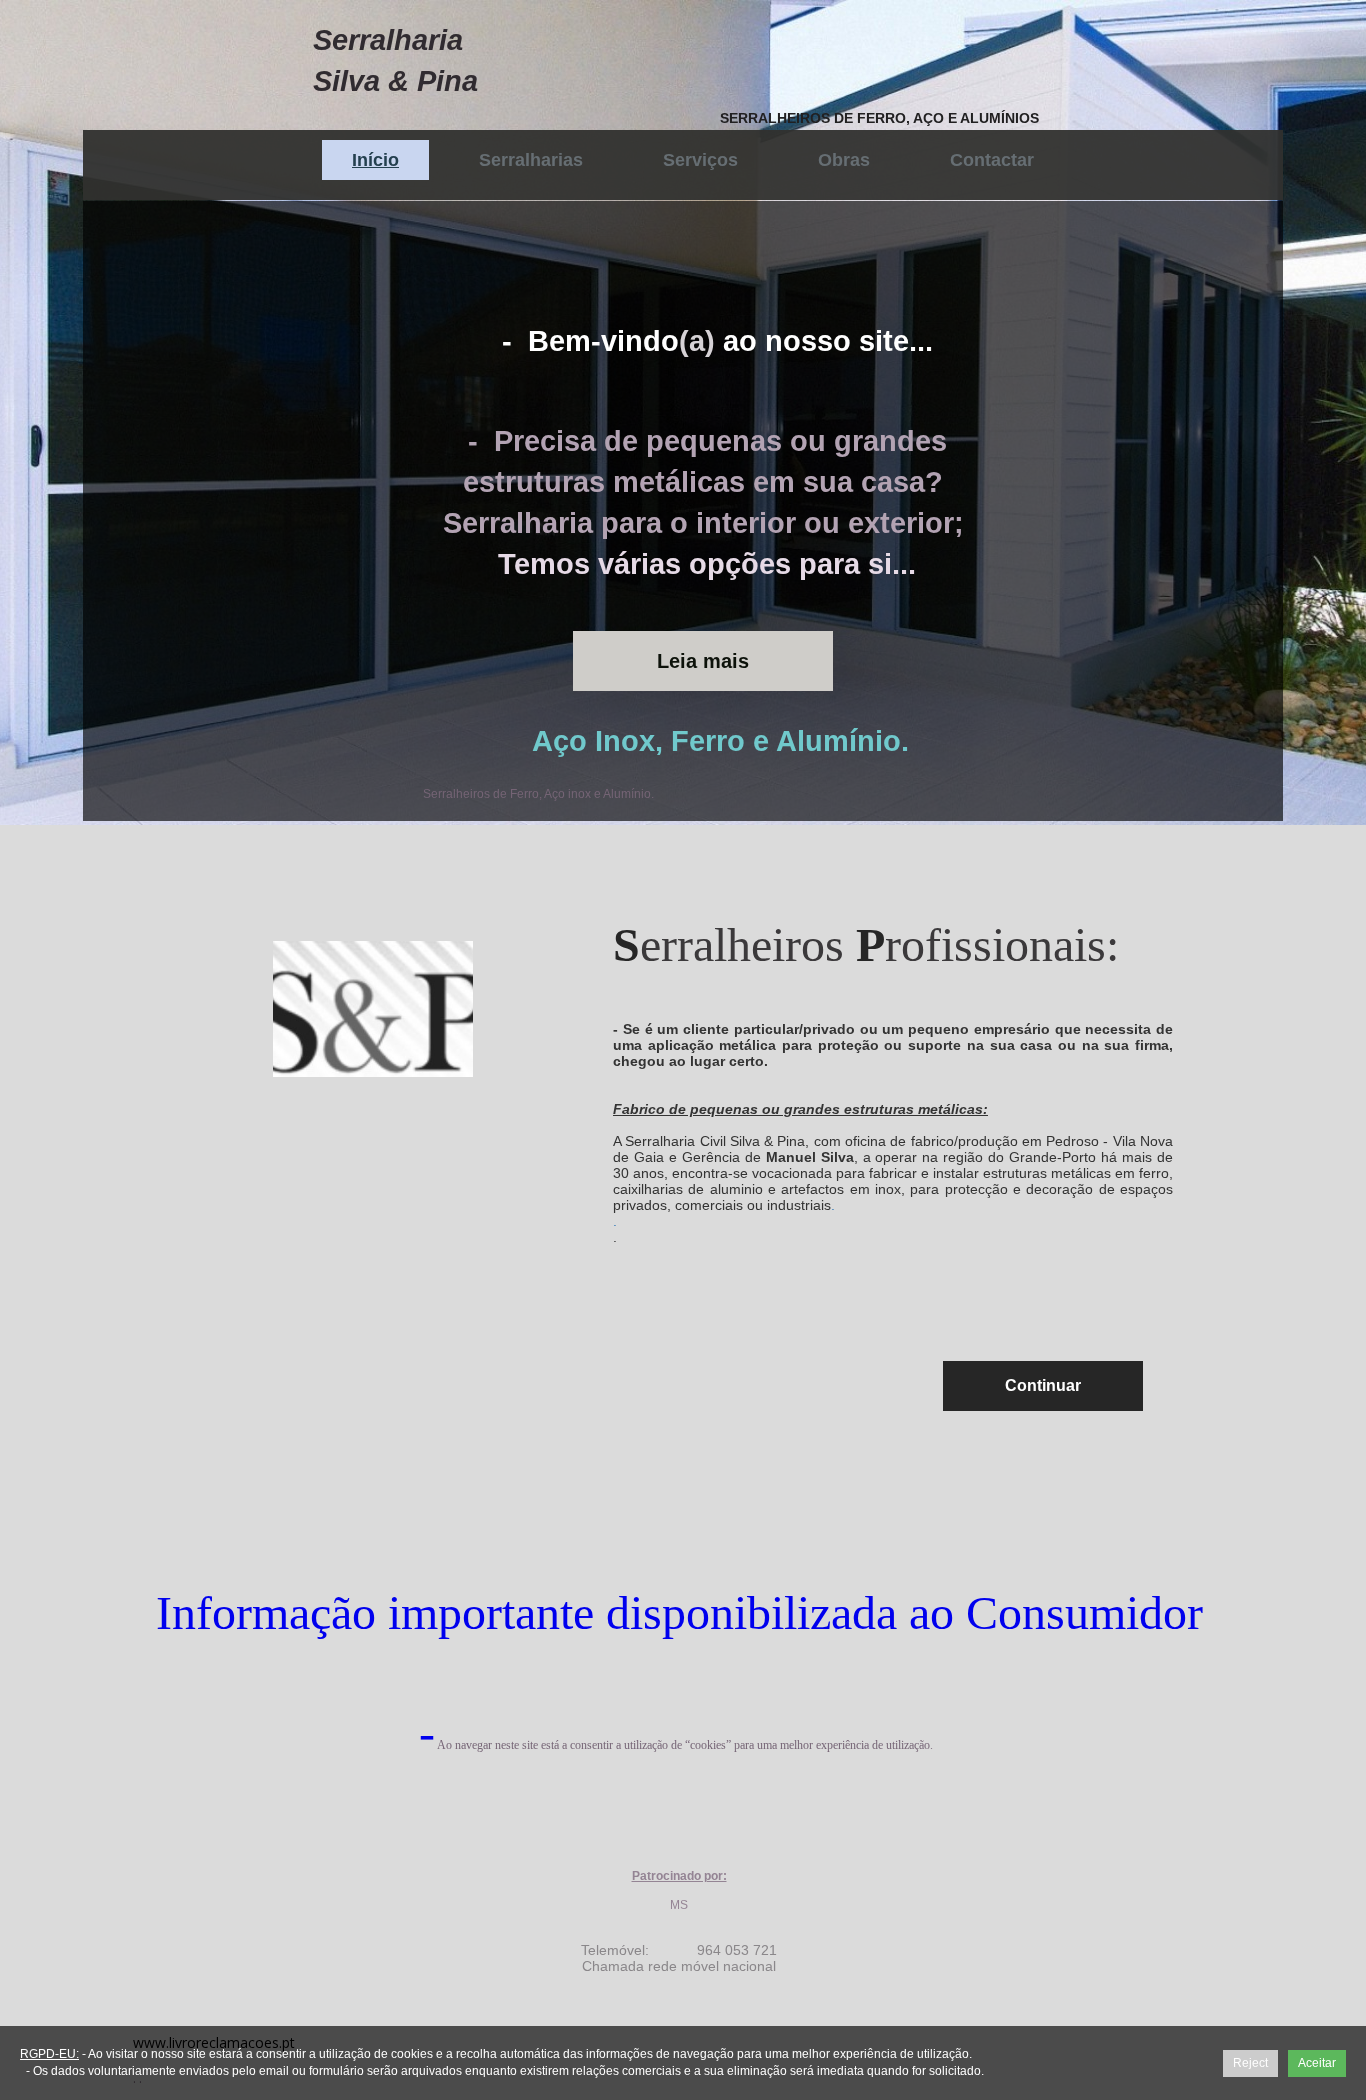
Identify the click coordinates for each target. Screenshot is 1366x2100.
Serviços (700, 160)
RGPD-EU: (49, 2054)
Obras (844, 160)
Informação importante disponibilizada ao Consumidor (679, 1612)
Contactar (992, 160)
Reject (1250, 2063)
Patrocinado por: (679, 1876)
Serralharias (531, 160)
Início (375, 160)
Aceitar (1317, 2063)
